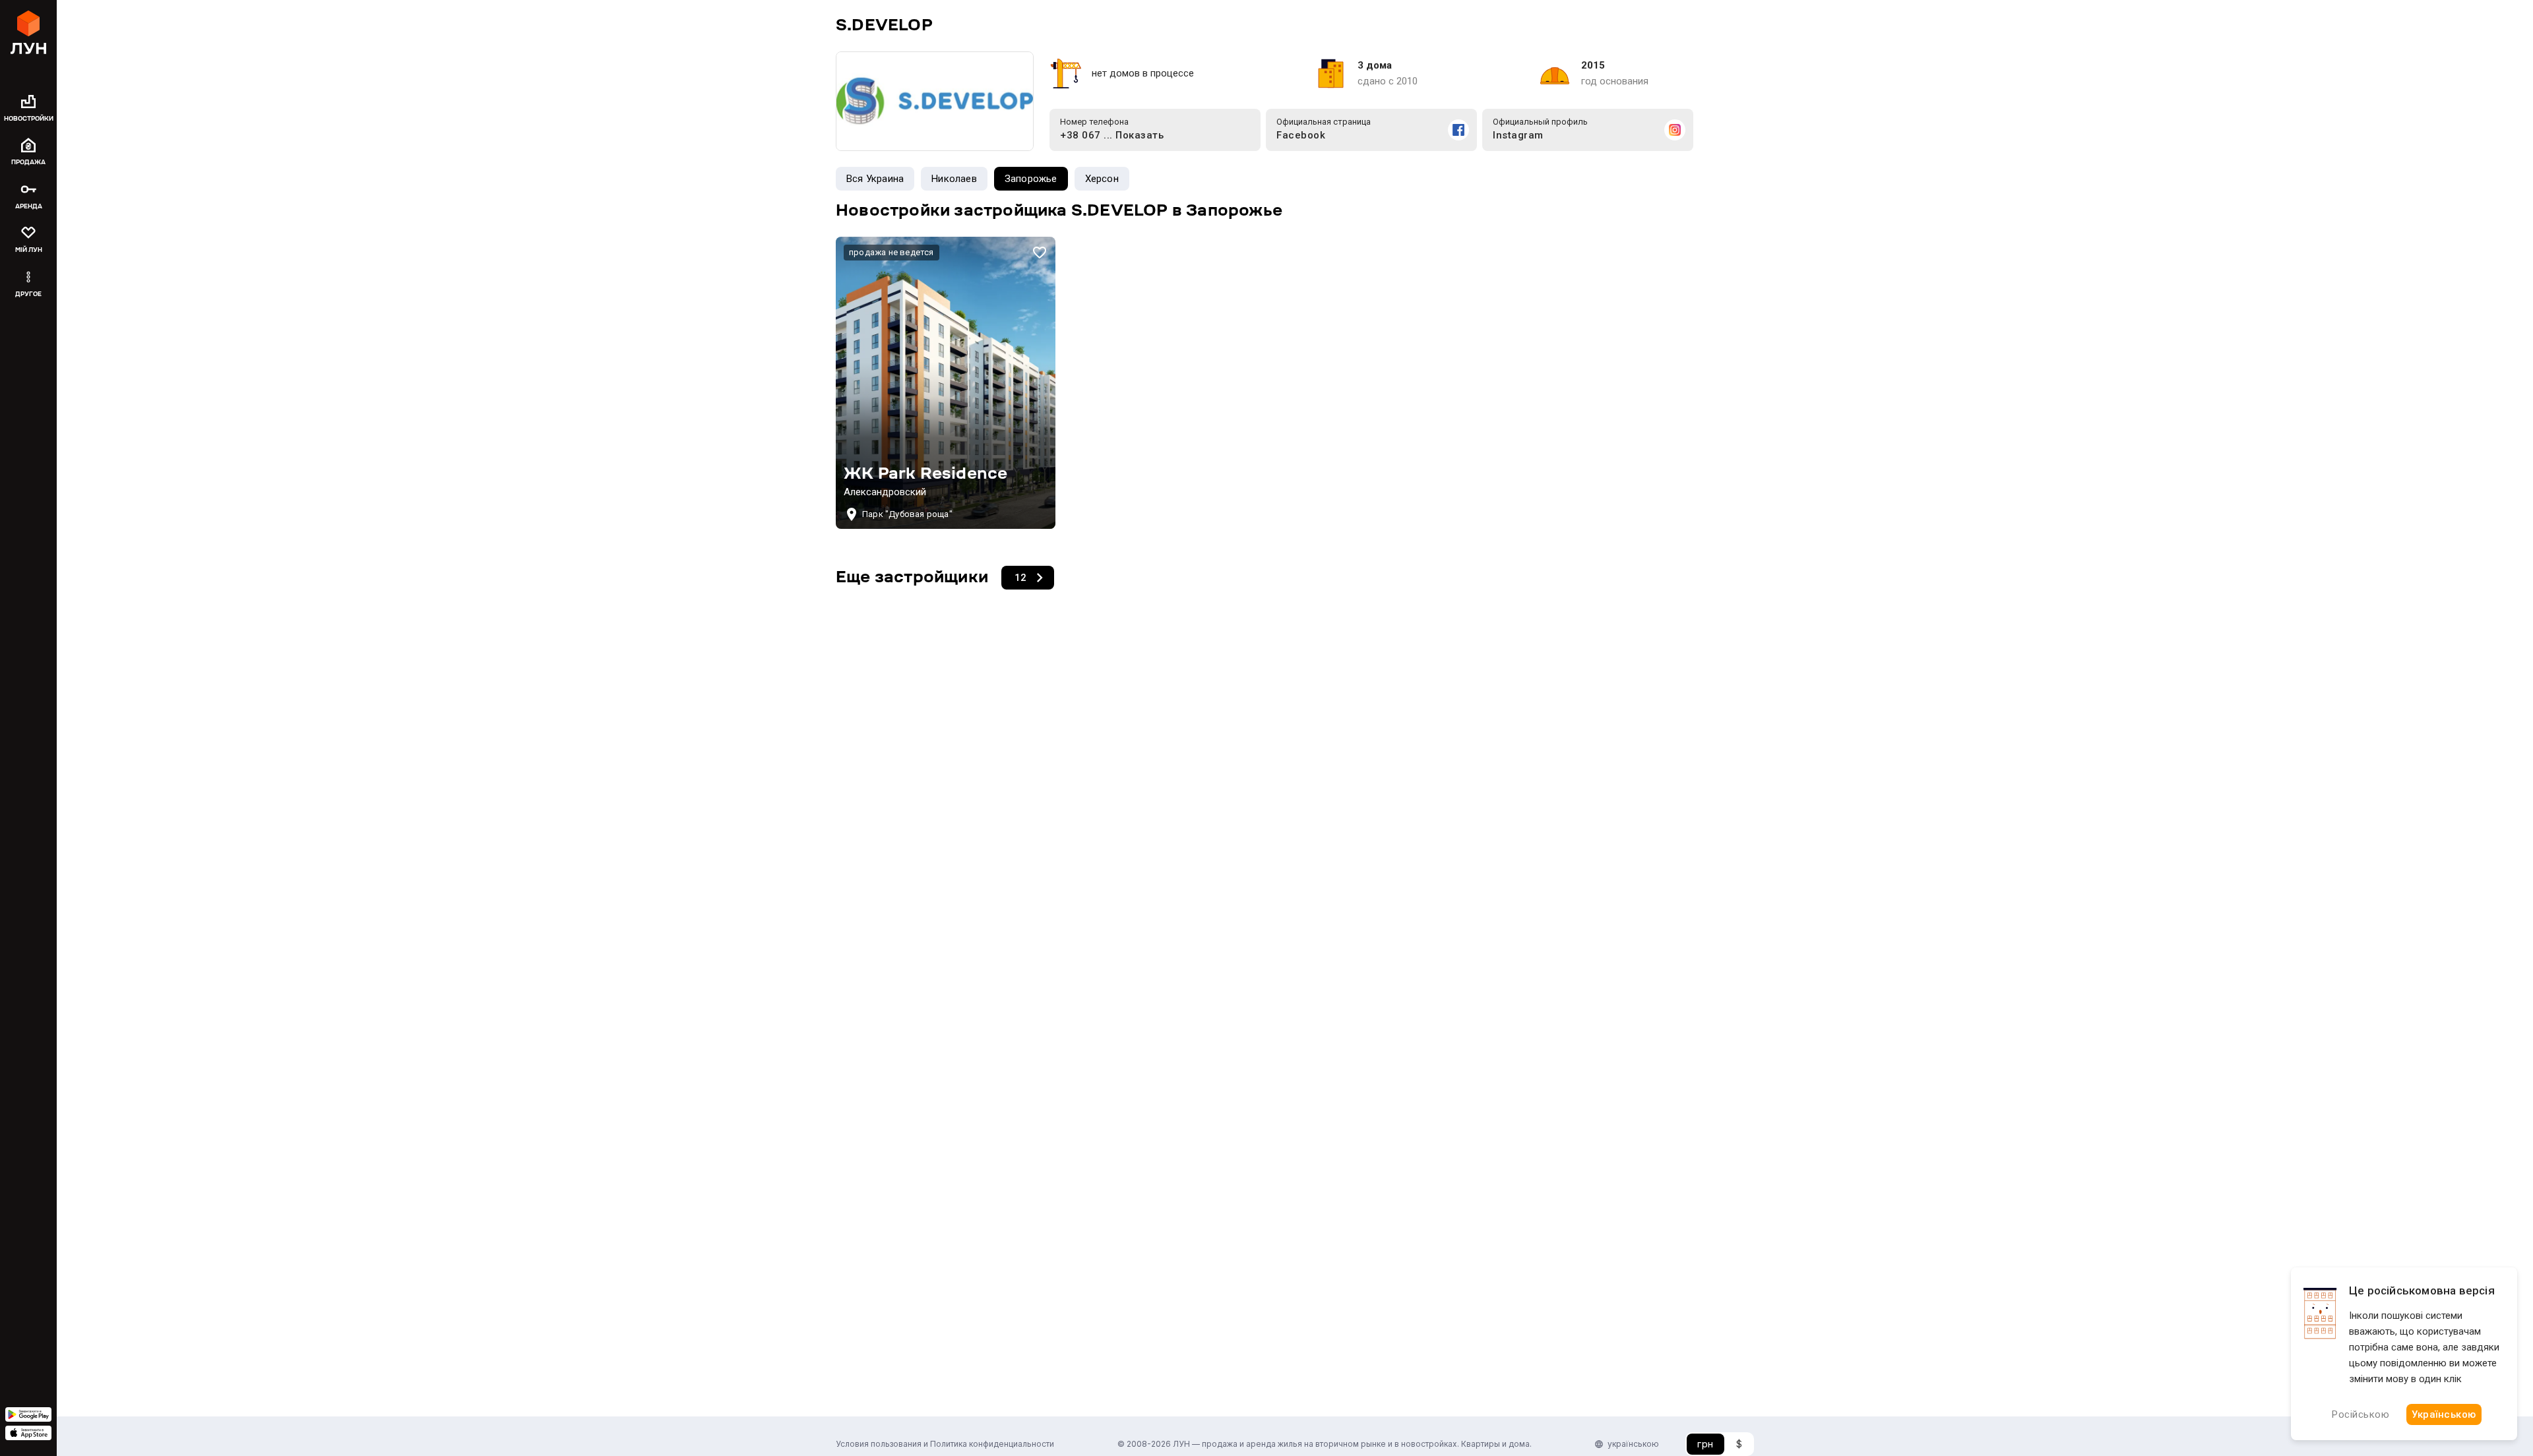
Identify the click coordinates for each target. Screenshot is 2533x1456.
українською (1633, 1444)
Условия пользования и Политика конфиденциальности (945, 1444)
